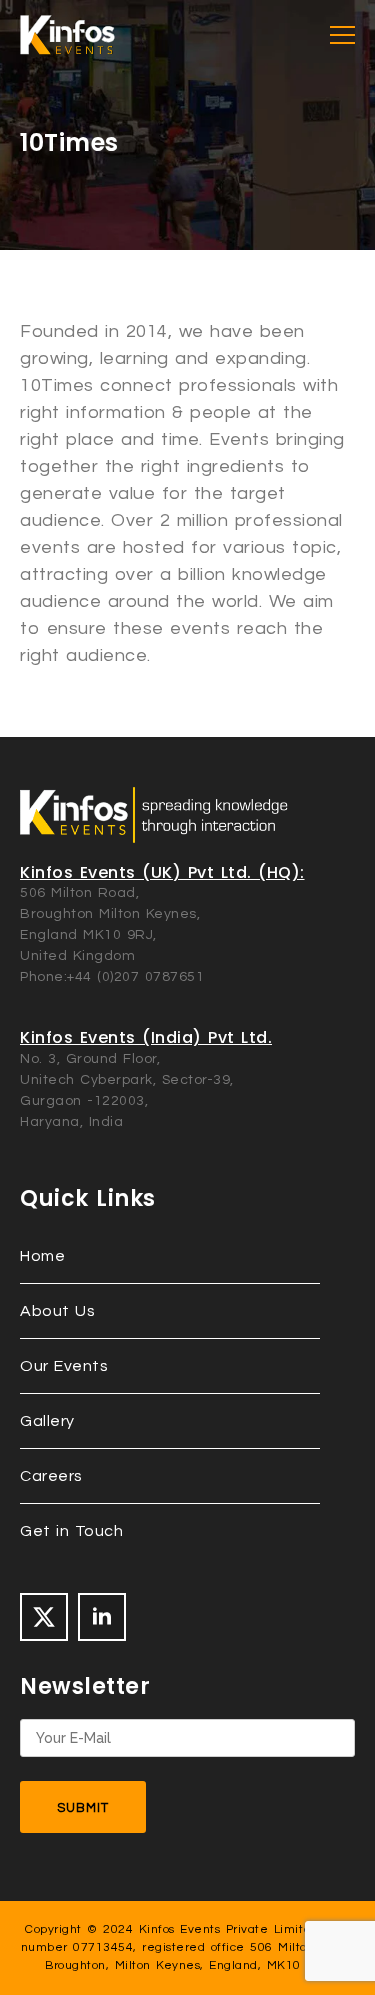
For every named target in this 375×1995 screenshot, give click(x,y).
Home (42, 1256)
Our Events (64, 1366)
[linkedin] (102, 1617)
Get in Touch (71, 1531)
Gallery (47, 1421)
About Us (57, 1311)
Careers (51, 1476)
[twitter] (44, 1617)
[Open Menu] (342, 35)
